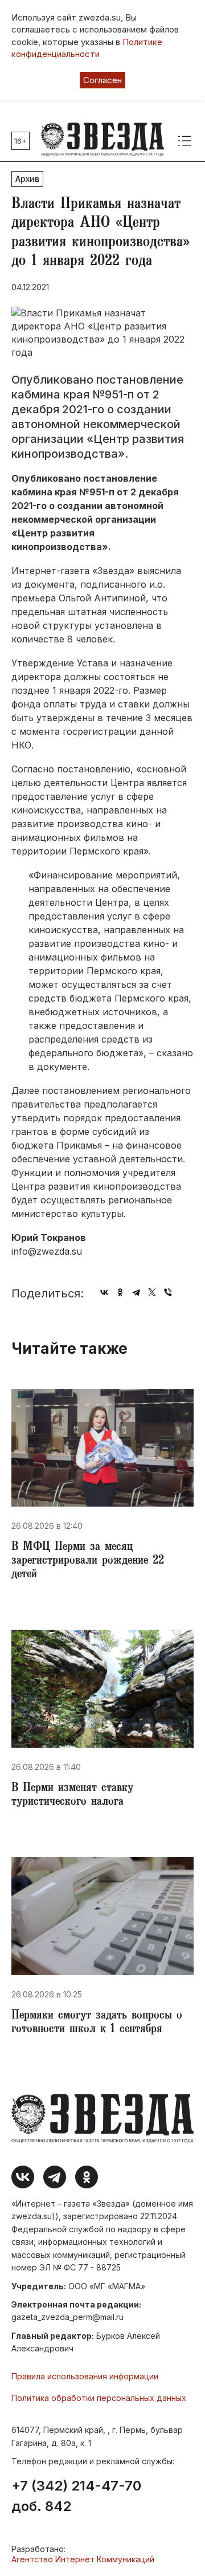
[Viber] (168, 1292)
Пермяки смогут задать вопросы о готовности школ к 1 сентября (97, 2023)
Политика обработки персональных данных (99, 2398)
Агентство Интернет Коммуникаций (83, 2559)
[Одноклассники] (120, 1292)
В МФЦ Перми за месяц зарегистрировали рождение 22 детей (88, 1561)
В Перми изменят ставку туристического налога (72, 1796)
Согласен (102, 80)
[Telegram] (136, 1292)
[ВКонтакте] (104, 1292)
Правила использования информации (85, 2376)
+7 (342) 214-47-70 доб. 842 (76, 2496)
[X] (152, 1292)
